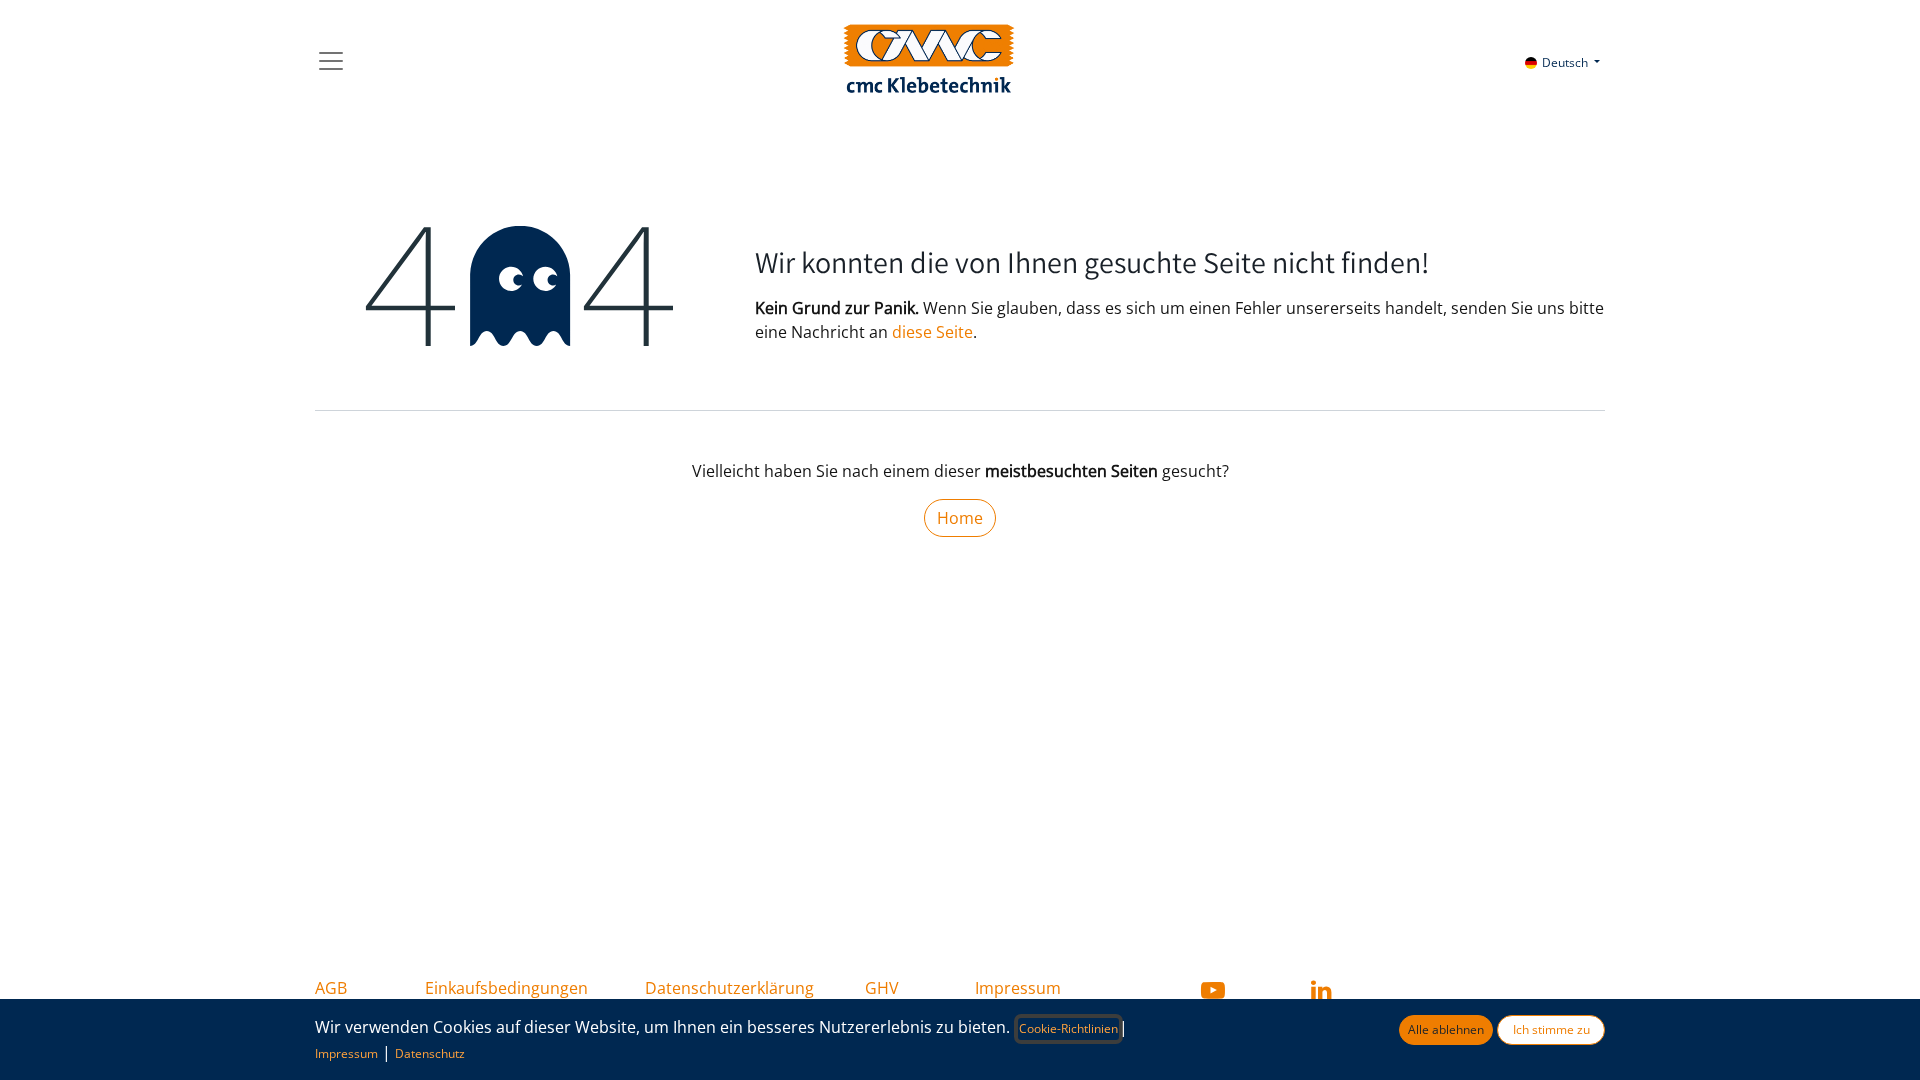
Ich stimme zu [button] (1551, 1029)
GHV (882, 988)
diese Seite (932, 332)
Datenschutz (430, 1053)
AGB (331, 988)
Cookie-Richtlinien (1068, 1028)
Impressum (1018, 988)
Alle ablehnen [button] (1446, 1029)
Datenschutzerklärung (729, 988)
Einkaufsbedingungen (506, 988)
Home (960, 518)
